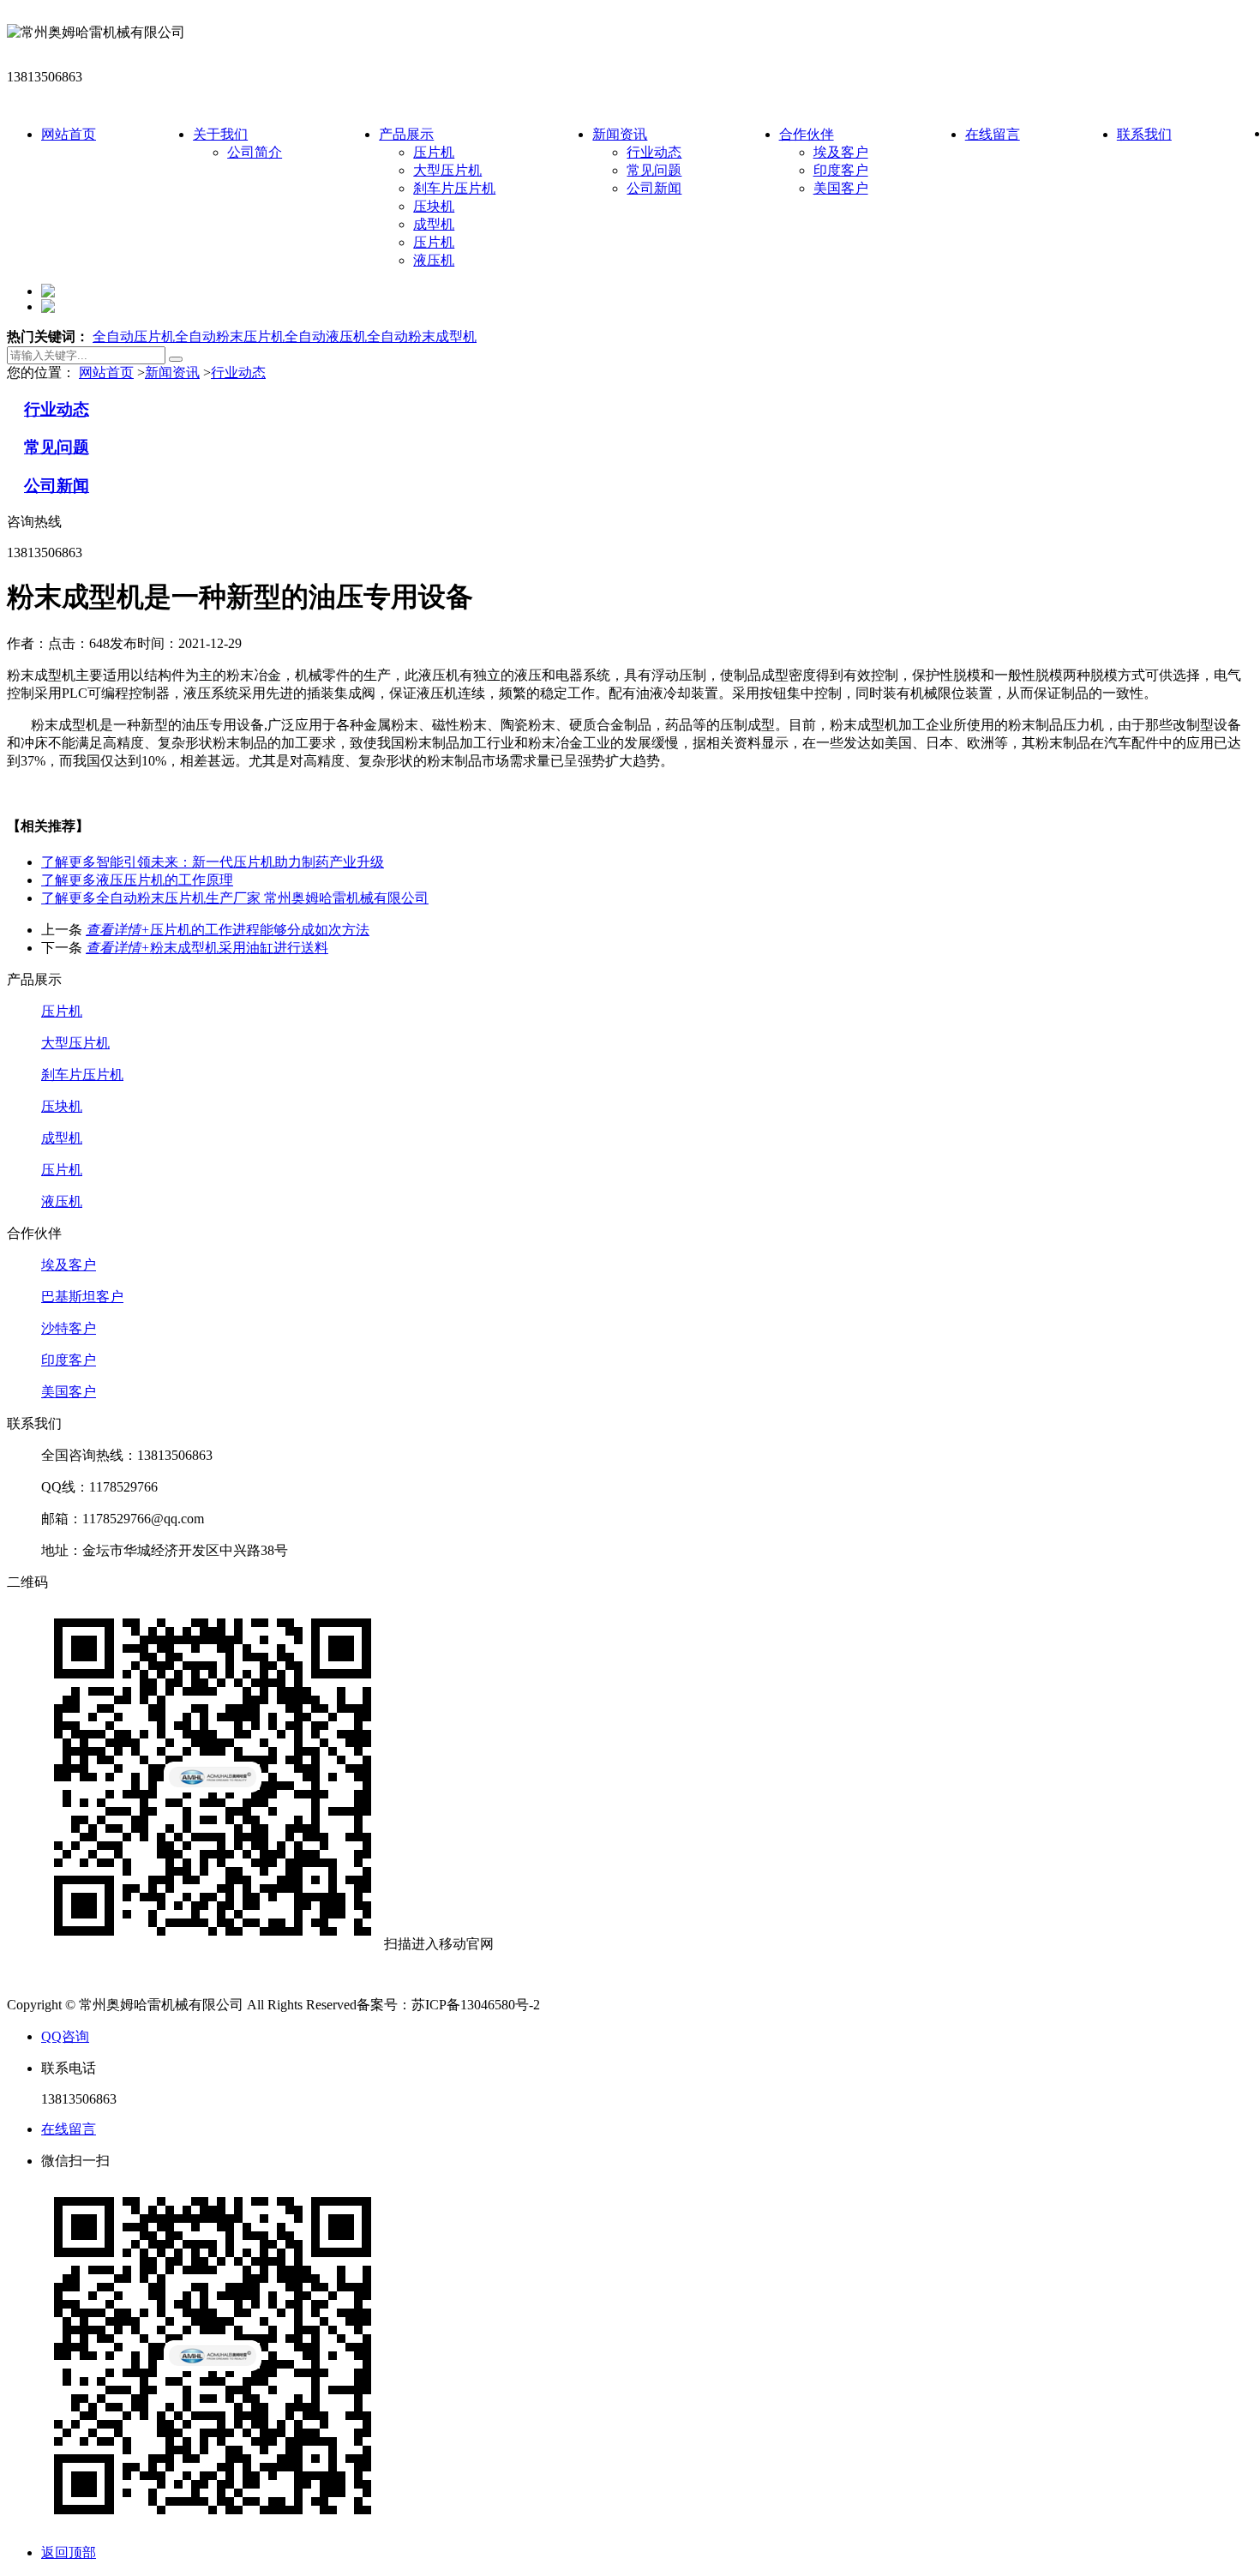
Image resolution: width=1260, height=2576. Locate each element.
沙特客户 (69, 1328)
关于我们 (220, 134)
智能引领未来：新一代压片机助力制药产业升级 (213, 862)
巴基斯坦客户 (82, 1297)
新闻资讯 (620, 134)
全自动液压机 (326, 336)
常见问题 (654, 170)
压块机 (434, 206)
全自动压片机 (134, 336)
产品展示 (406, 134)
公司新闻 (654, 188)
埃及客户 (841, 152)
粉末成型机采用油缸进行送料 (207, 948)
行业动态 (654, 152)
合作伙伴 (807, 134)
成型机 (434, 224)
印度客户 (841, 170)
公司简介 (255, 152)
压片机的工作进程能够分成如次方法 (228, 930)
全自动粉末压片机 (230, 336)
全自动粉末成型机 (422, 336)
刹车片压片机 (454, 188)
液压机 (434, 260)
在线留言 (993, 134)
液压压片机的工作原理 (137, 880)
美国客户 (841, 188)
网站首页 (69, 134)
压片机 (434, 152)
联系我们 (1144, 134)
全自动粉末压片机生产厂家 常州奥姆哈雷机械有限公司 (235, 898)
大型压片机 (447, 170)
